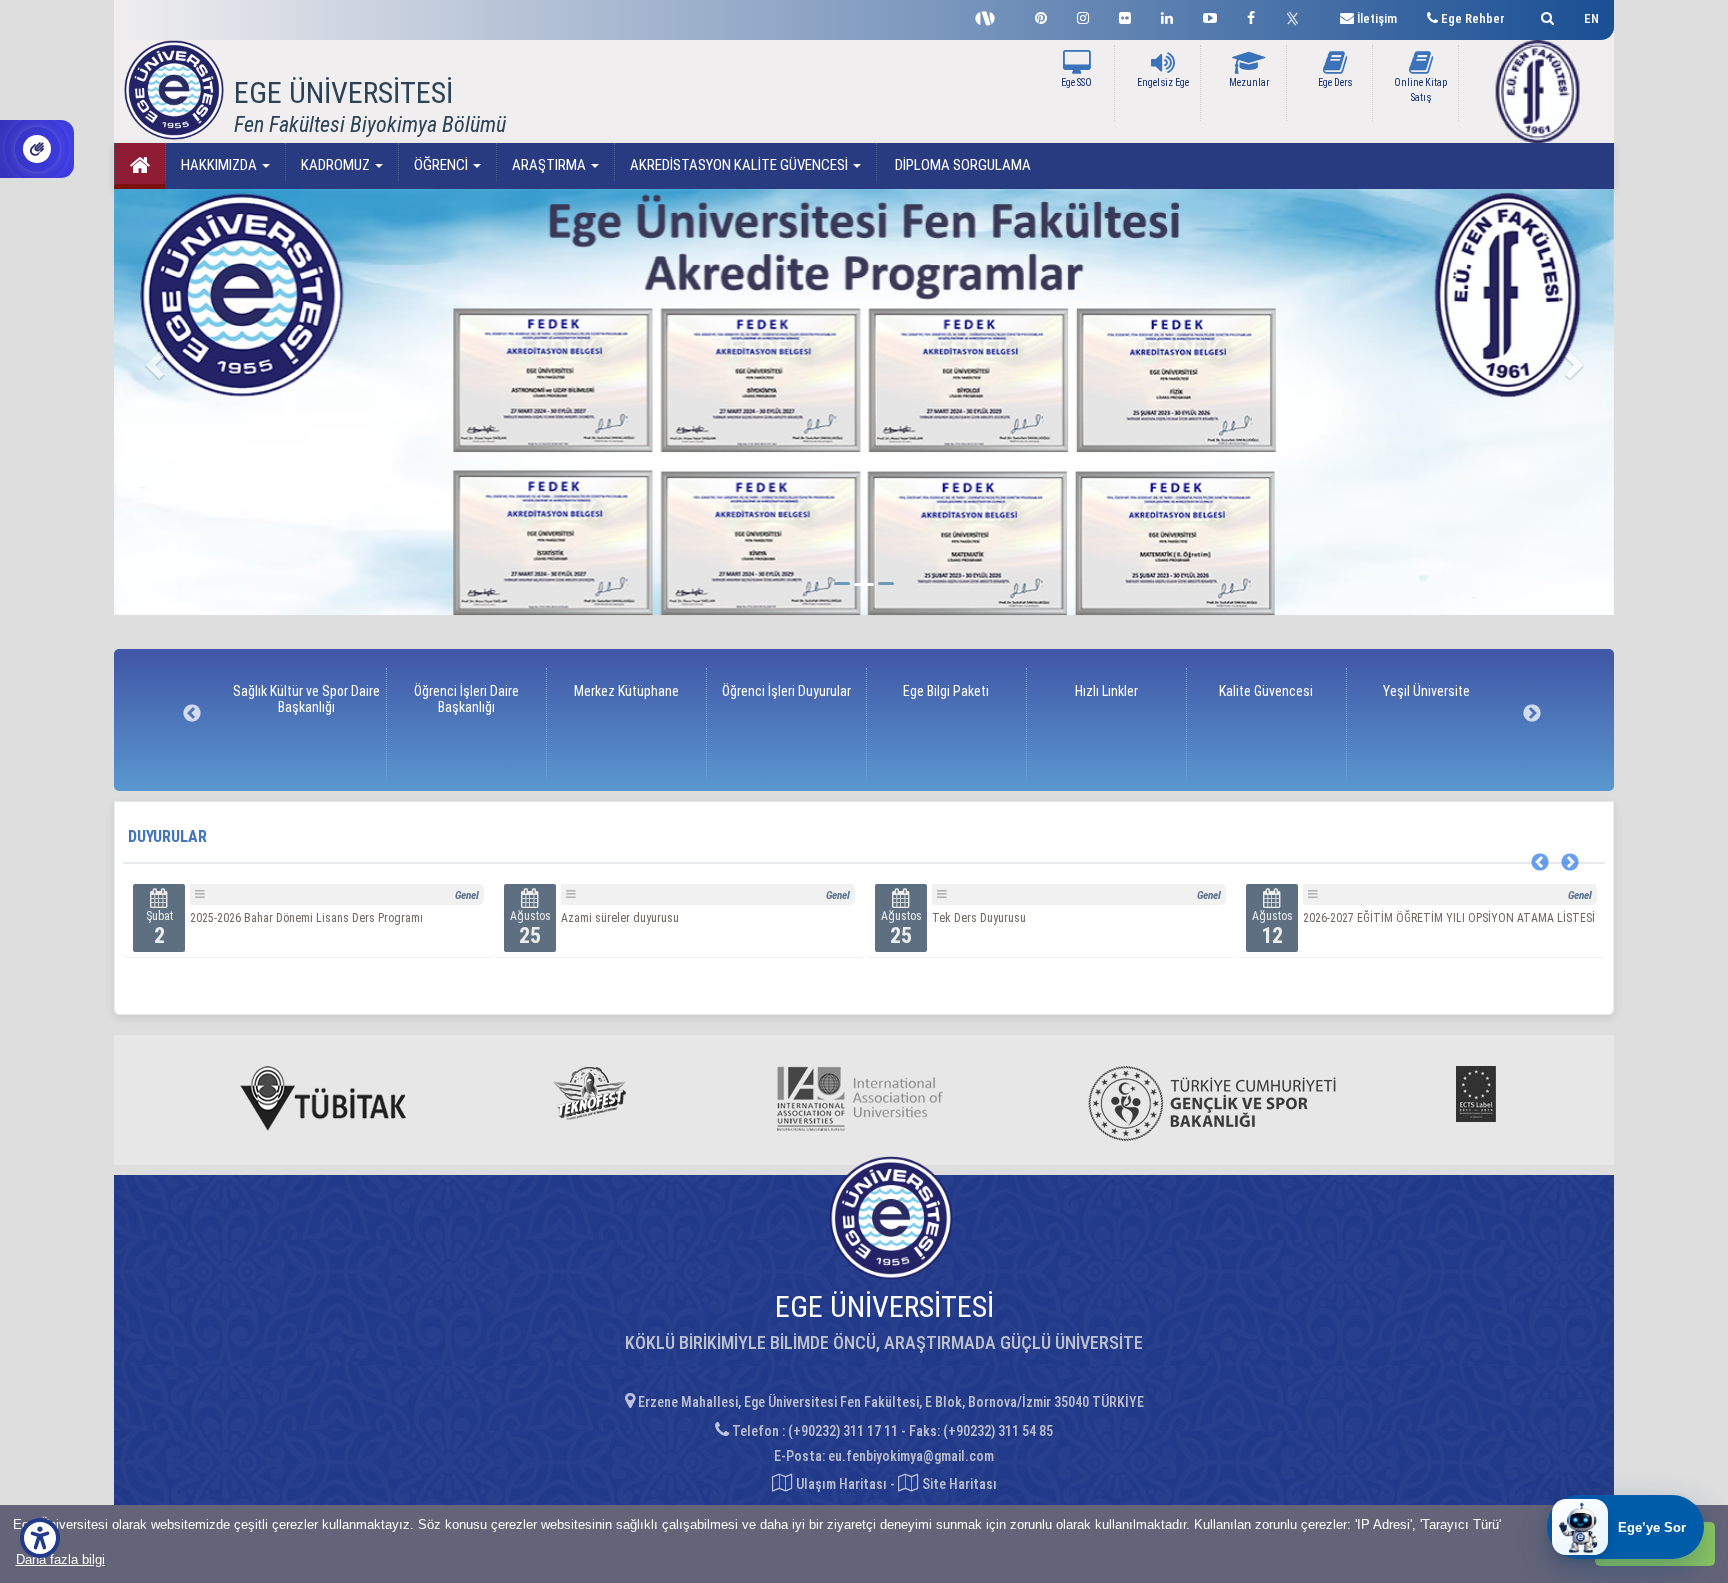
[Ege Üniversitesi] (1544, 15)
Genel (467, 895)
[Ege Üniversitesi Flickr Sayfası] (1125, 15)
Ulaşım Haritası (840, 1484)
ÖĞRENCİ (442, 165)
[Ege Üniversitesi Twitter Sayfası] (1297, 16)
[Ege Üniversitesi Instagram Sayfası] (1083, 15)
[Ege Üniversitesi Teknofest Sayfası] (990, 16)
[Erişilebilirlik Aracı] (40, 1538)
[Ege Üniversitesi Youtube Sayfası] (1210, 15)
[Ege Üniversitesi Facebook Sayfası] (1251, 15)
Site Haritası (958, 1484)
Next (1532, 714)
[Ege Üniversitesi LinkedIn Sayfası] (1167, 15)
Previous (192, 714)
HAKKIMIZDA (220, 165)
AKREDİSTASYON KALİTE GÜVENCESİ (740, 165)
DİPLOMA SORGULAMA (961, 165)
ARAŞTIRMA (550, 165)
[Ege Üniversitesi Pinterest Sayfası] (1041, 15)
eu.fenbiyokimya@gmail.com (911, 1456)
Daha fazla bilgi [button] (60, 1559)
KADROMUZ (337, 165)
